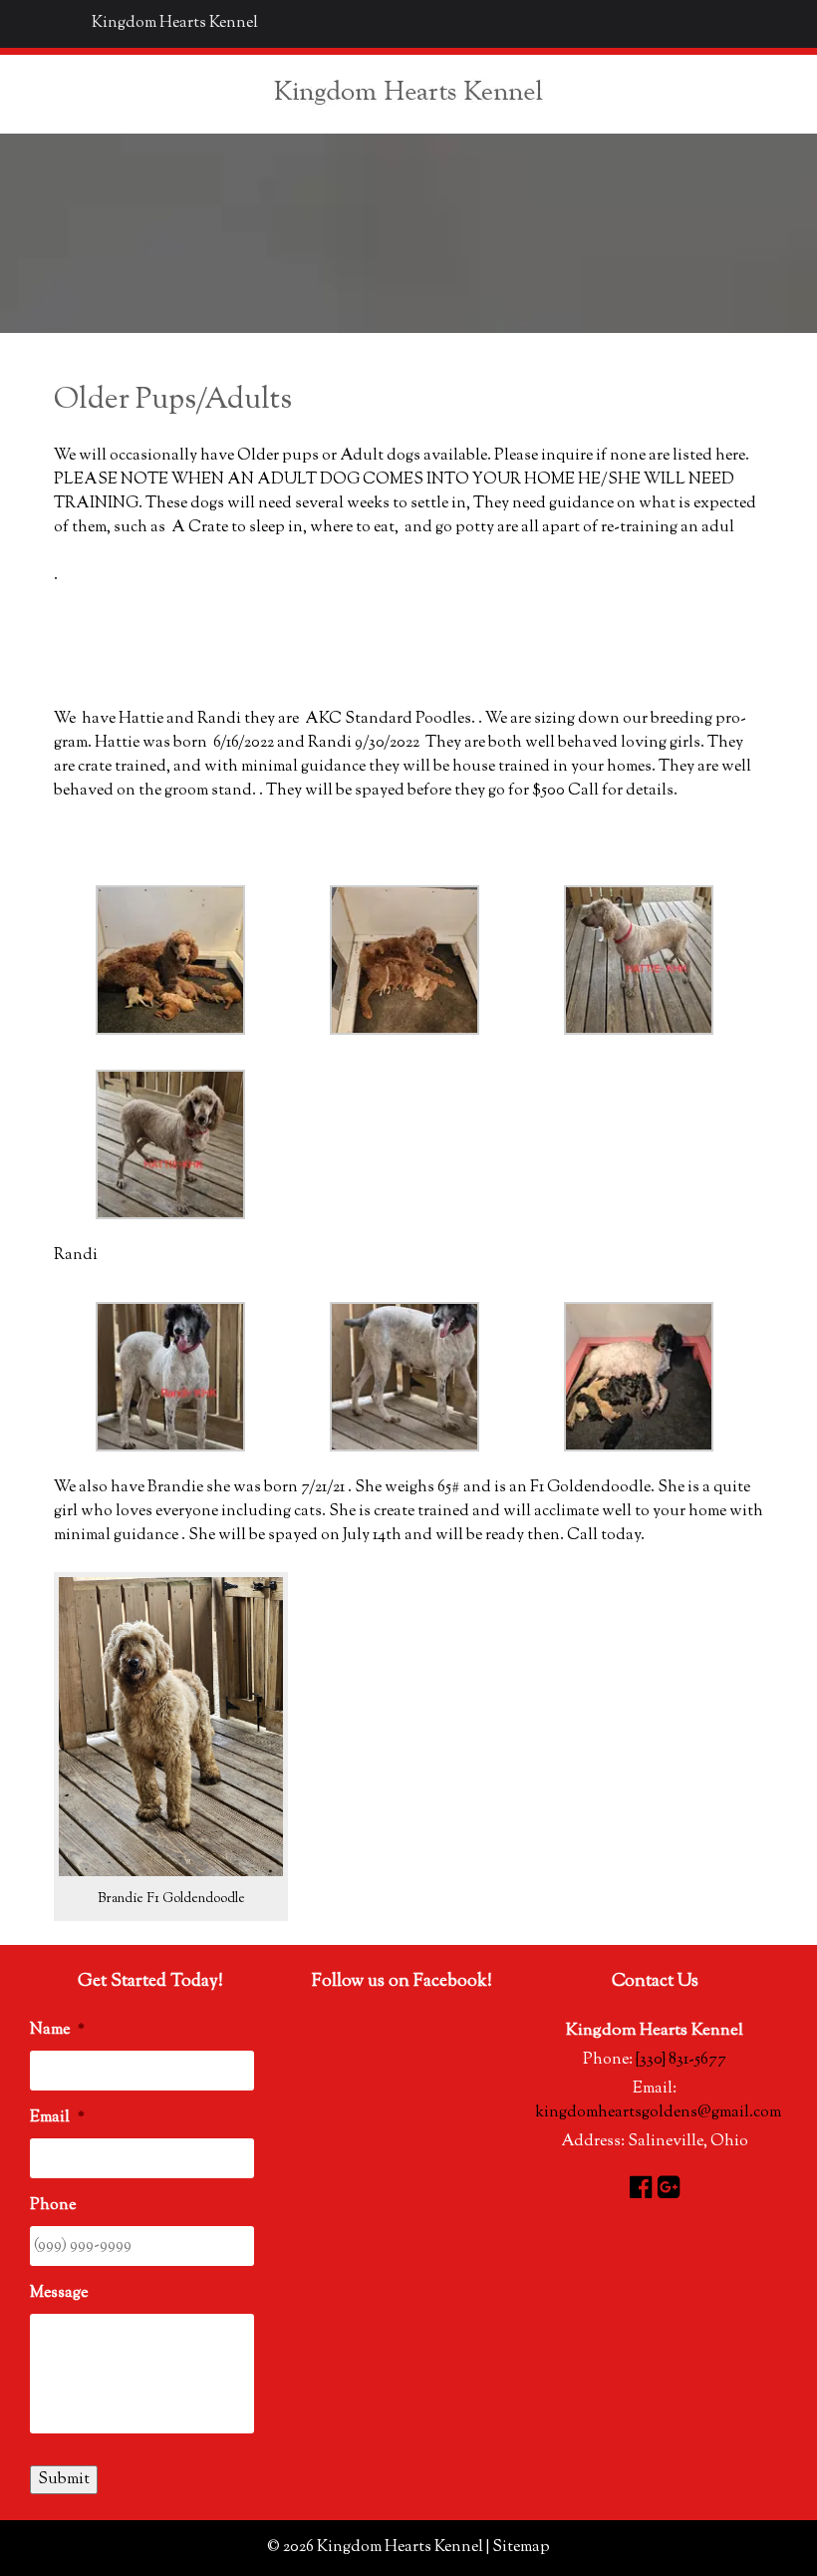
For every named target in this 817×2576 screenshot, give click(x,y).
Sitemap (521, 2548)
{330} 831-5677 (681, 2060)
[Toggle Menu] (26, 24)
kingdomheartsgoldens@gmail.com (658, 2113)
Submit (64, 2480)
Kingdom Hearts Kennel (175, 23)
